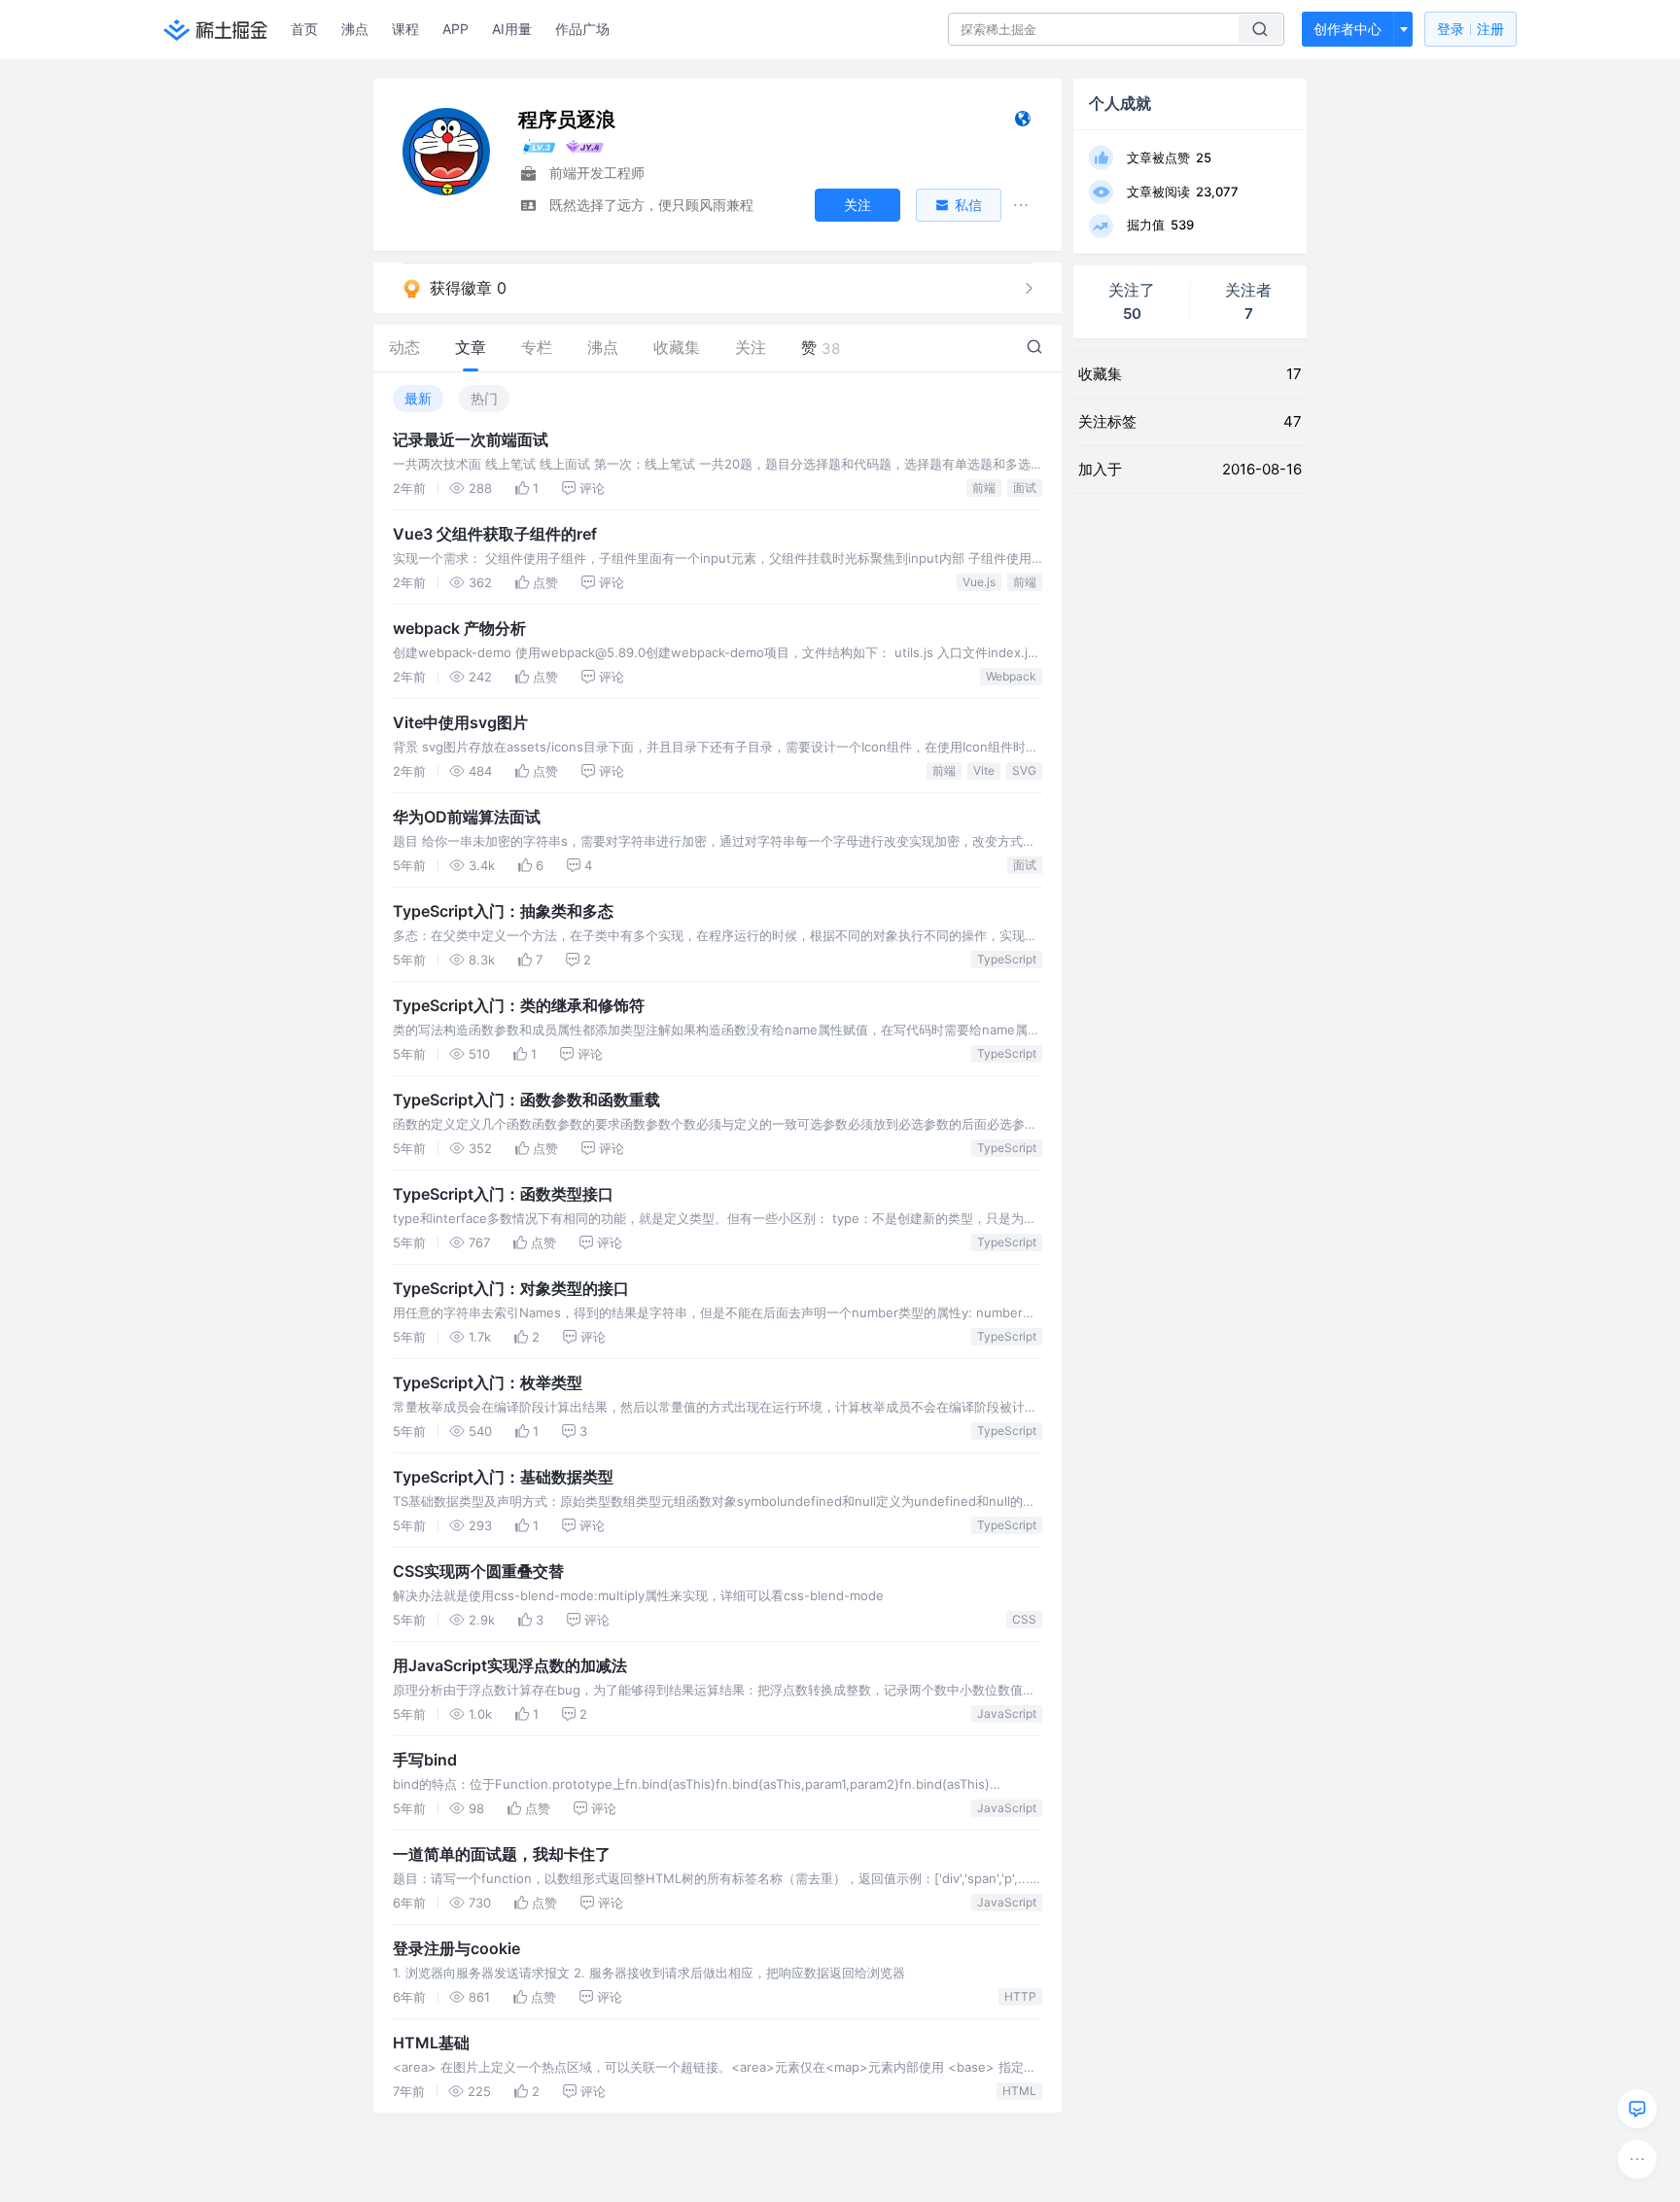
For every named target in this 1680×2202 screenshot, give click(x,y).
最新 (418, 398)
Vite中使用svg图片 (460, 722)
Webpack (1011, 676)
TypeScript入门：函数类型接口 (503, 1194)
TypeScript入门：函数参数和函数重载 (526, 1100)
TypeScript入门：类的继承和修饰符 (519, 1005)
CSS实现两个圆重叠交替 (478, 1571)
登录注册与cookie (456, 1948)
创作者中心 (1347, 29)
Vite (984, 770)
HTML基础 (431, 2043)
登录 (1470, 29)
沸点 (355, 29)
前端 (984, 488)
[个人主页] (1022, 123)
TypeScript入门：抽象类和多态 (503, 911)
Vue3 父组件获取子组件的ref (495, 534)
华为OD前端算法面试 (467, 817)
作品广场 (582, 29)
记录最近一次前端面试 (471, 439)
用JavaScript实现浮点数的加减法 (510, 1665)
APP (455, 29)
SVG (1024, 770)
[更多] (1637, 2159)
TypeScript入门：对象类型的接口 (511, 1288)
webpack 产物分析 (459, 628)
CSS (1024, 1619)
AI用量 (512, 29)
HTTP (1020, 1996)
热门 (484, 398)
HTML (1019, 2091)
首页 (304, 29)
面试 (1025, 488)
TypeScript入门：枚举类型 (488, 1382)
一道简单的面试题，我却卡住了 (502, 1854)
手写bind (425, 1760)
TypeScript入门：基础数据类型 (503, 1477)
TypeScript (1007, 959)
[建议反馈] (1637, 2109)
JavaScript (1007, 1713)
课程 (405, 29)
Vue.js (979, 582)
